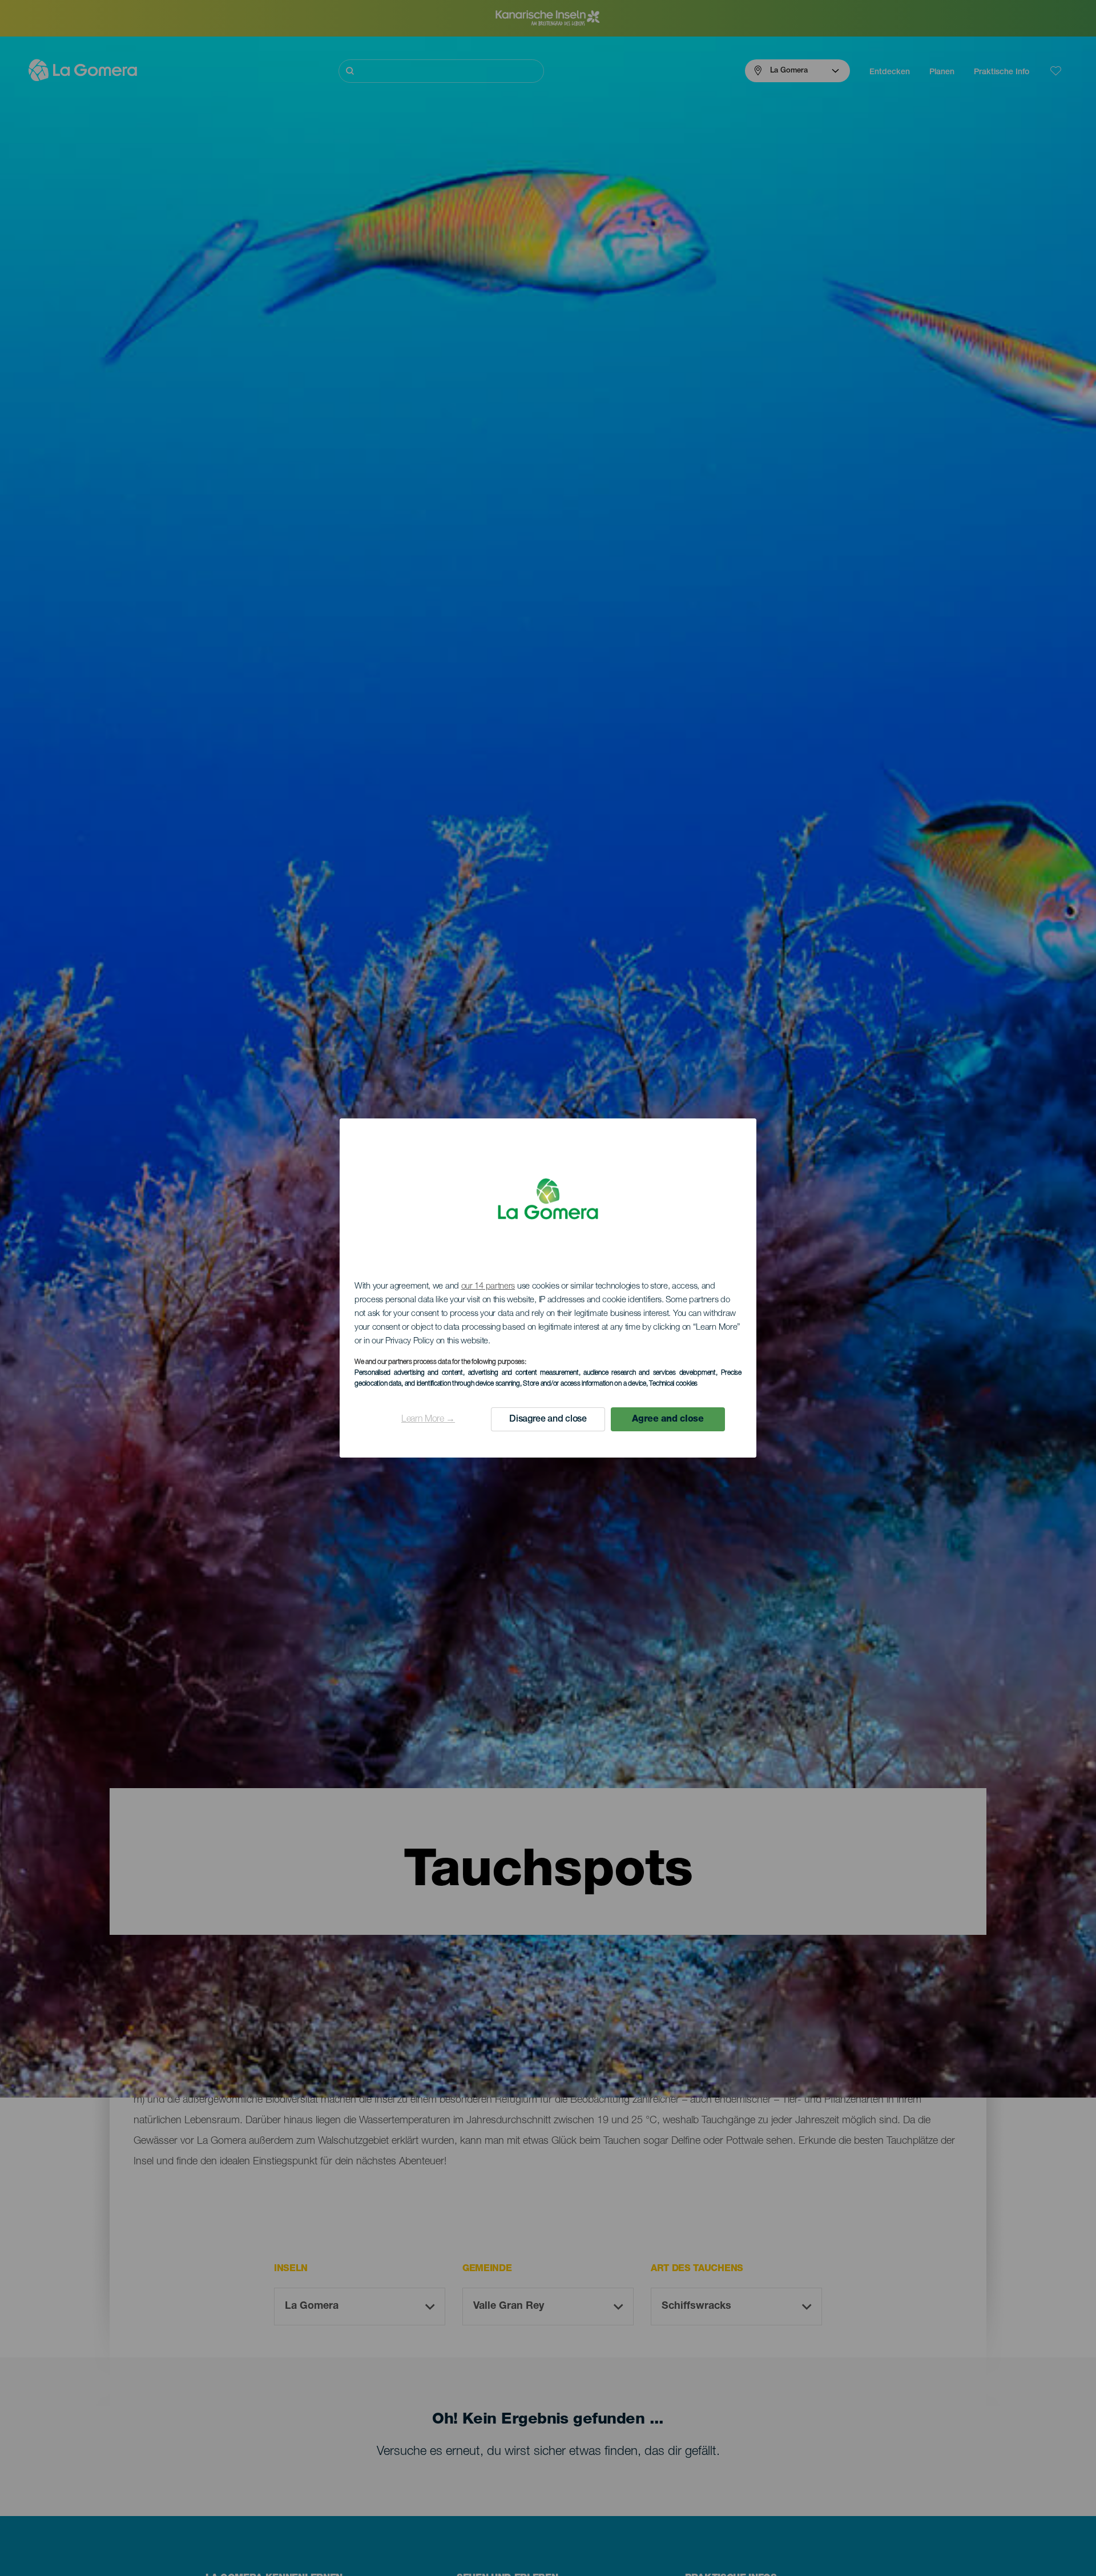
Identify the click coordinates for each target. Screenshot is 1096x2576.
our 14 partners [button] (488, 1287)
